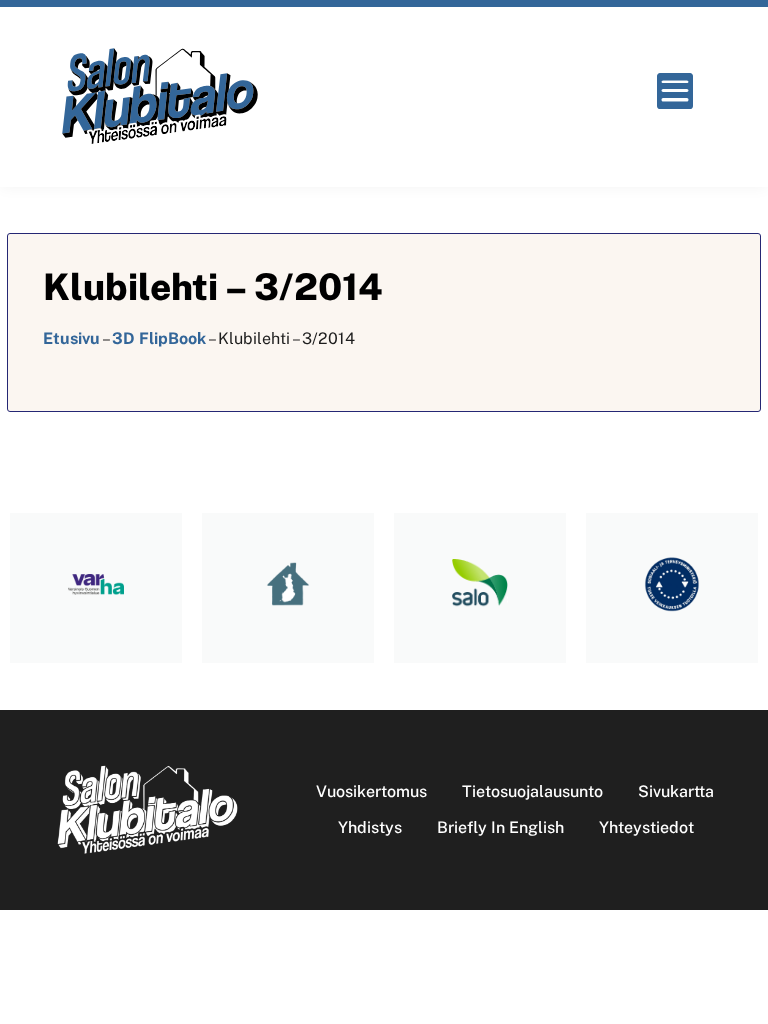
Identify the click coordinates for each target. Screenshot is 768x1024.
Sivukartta (676, 791)
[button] (681, 91)
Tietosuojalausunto (532, 791)
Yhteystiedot (646, 827)
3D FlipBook (159, 338)
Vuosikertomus (371, 791)
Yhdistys (370, 827)
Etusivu (71, 338)
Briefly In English (500, 827)
